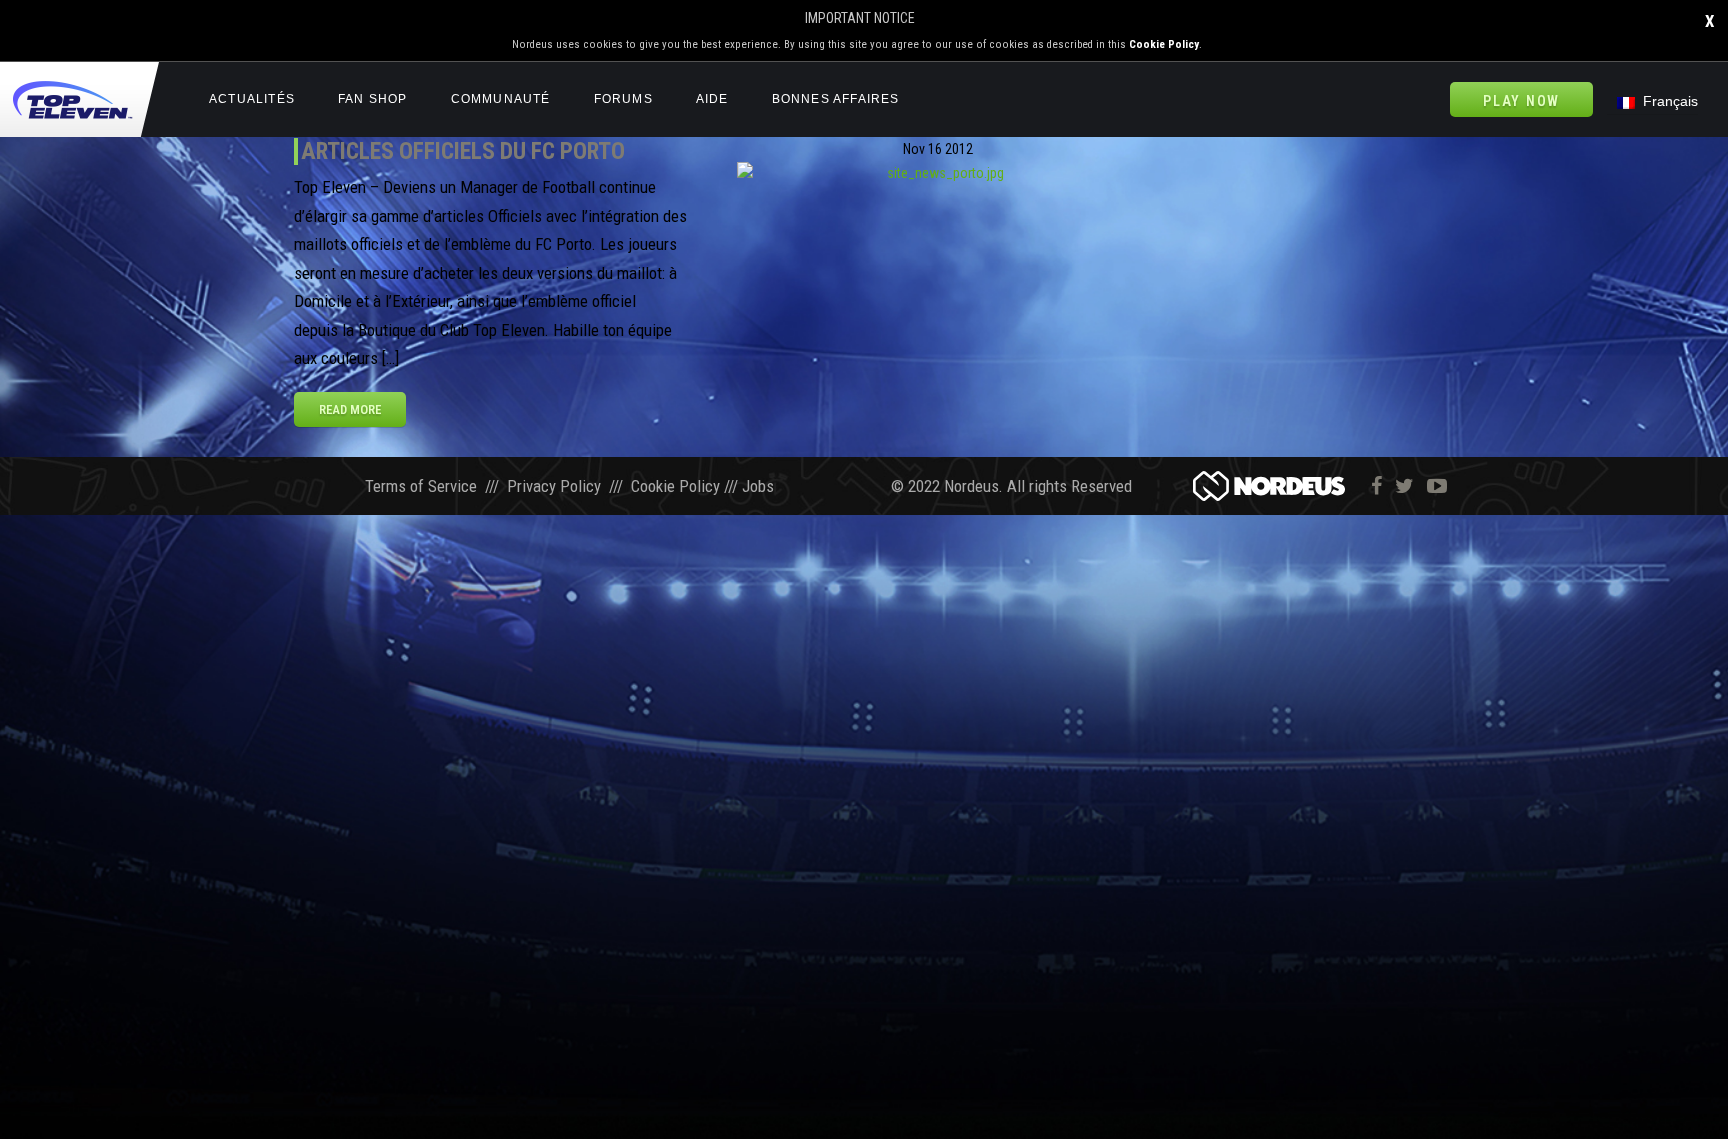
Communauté (501, 99)
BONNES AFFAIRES (836, 99)
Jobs (758, 486)
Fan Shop (373, 99)
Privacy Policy (554, 486)
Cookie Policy (1164, 44)
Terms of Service (421, 486)
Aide (712, 99)
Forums (623, 99)
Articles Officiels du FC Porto (463, 151)
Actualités (252, 99)
